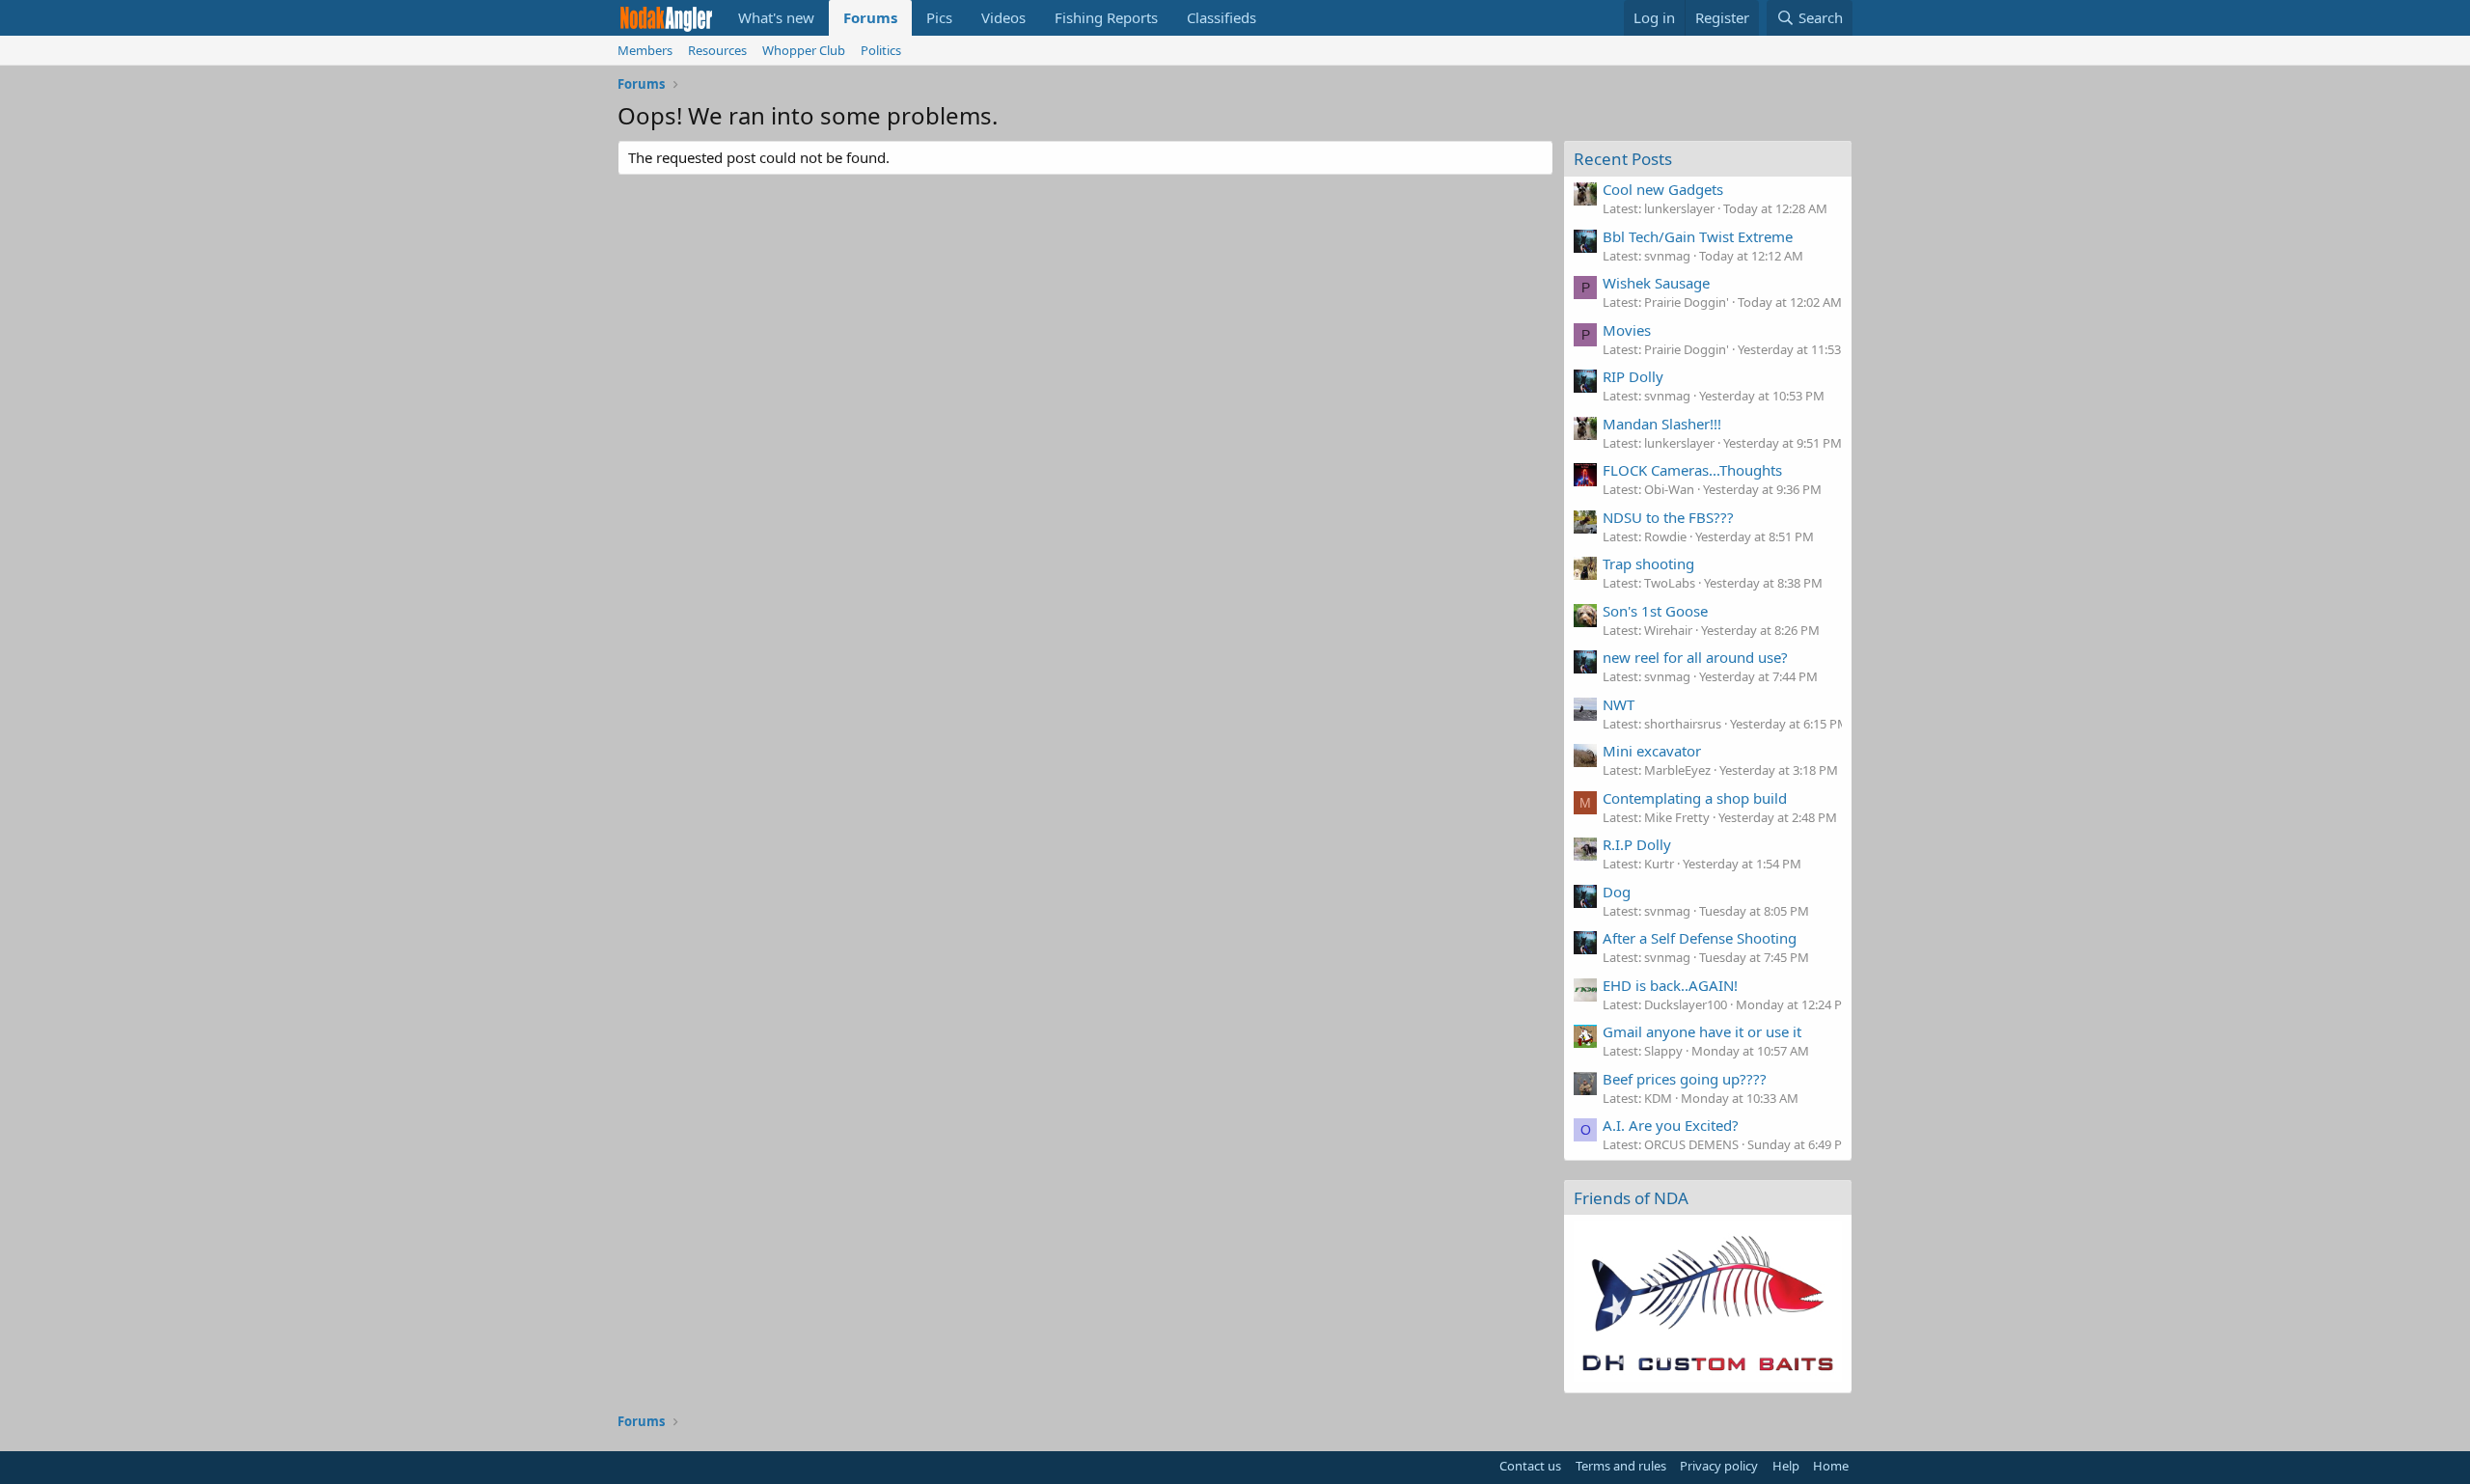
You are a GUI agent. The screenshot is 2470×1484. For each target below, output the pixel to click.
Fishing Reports (1106, 17)
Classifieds (1221, 17)
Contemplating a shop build (1695, 798)
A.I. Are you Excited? (1671, 1125)
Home (1831, 1466)
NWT (1619, 704)
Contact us (1530, 1466)
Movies (1627, 330)
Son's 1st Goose (1655, 611)
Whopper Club (804, 50)
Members (645, 50)
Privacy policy (1719, 1466)
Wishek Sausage (1656, 283)
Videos (1003, 17)
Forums (870, 17)
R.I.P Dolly (1637, 844)
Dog (1617, 892)
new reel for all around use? (1695, 657)
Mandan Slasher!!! (1662, 424)
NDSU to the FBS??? (1668, 517)
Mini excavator (1652, 751)
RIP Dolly (1633, 376)
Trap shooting (1648, 563)
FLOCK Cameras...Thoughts (1692, 470)
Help (1786, 1466)
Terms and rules (1621, 1466)
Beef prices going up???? (1685, 1079)
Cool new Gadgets (1663, 189)
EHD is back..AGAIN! (1670, 985)
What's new (776, 17)
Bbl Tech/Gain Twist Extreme (1698, 236)
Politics (881, 50)
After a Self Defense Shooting (1700, 938)
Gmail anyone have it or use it (1702, 1031)
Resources (717, 50)
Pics (939, 17)
